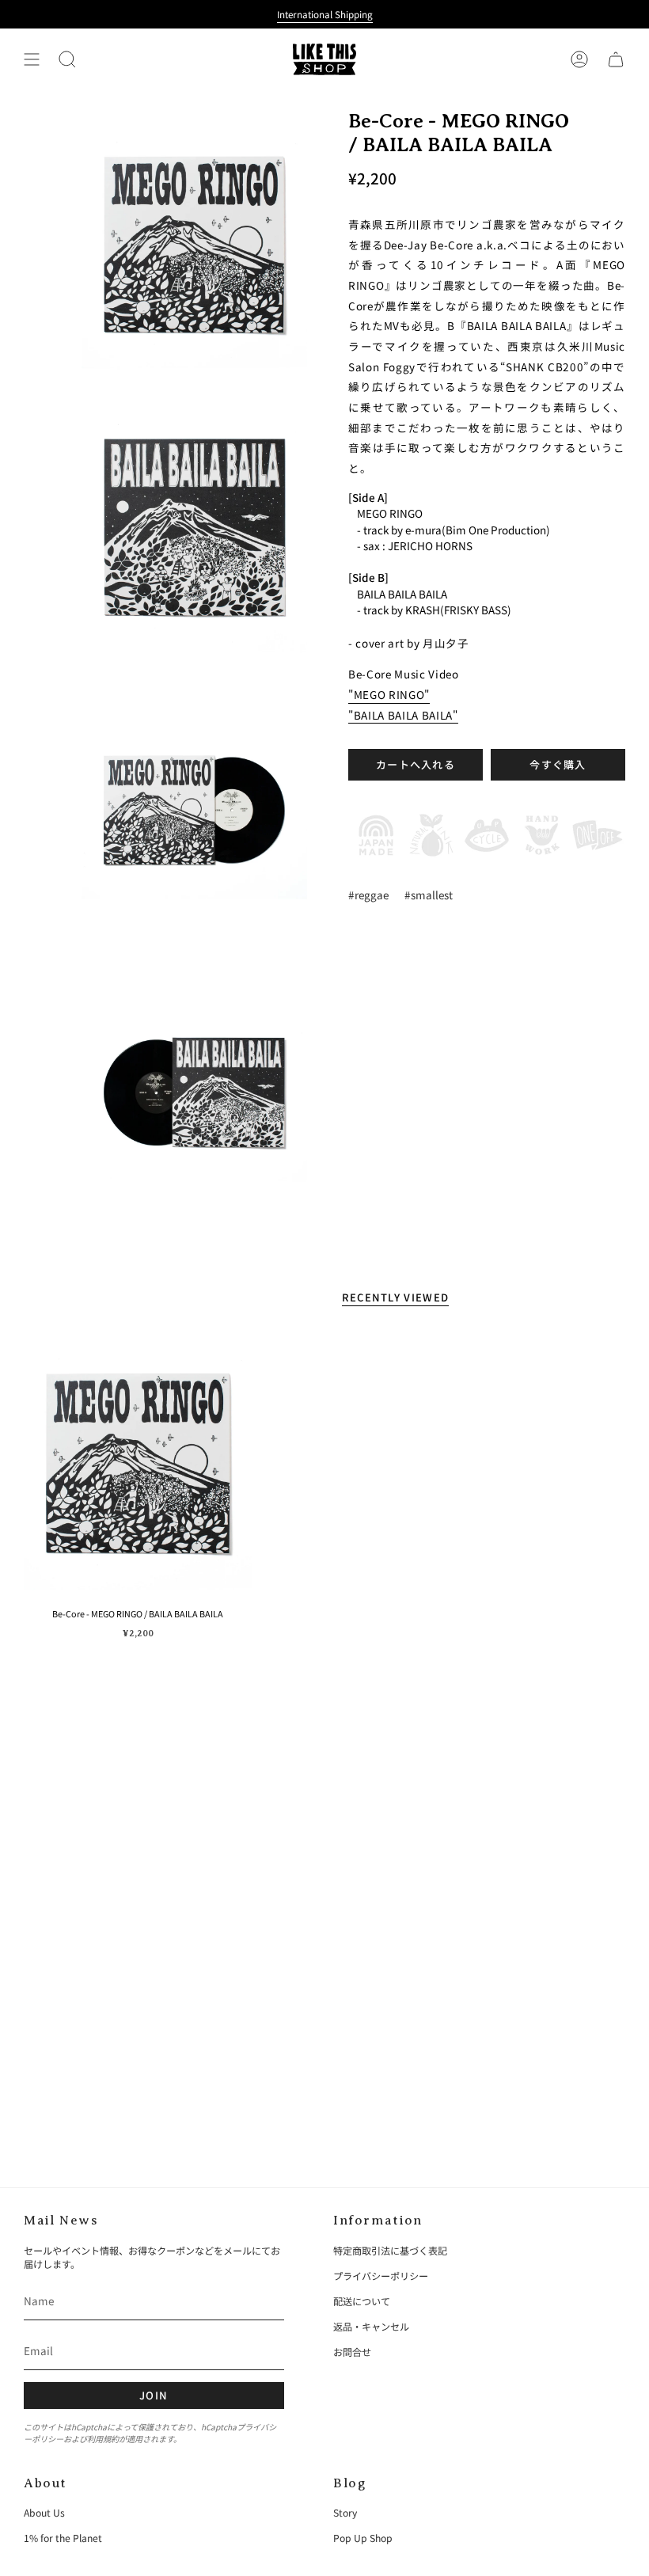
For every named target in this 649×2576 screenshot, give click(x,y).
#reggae (368, 895)
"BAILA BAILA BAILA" (403, 715)
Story (345, 2512)
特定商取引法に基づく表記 (390, 2250)
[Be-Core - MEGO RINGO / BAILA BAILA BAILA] (138, 1463)
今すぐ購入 (558, 764)
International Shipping (325, 14)
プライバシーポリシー (381, 2276)
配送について (362, 2301)
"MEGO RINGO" (389, 694)
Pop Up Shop (363, 2538)
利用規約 (103, 2439)
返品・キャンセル (371, 2326)
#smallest (429, 895)
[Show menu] (32, 59)
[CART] (616, 59)
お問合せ (352, 2352)
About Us (44, 2512)
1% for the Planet (63, 2538)
